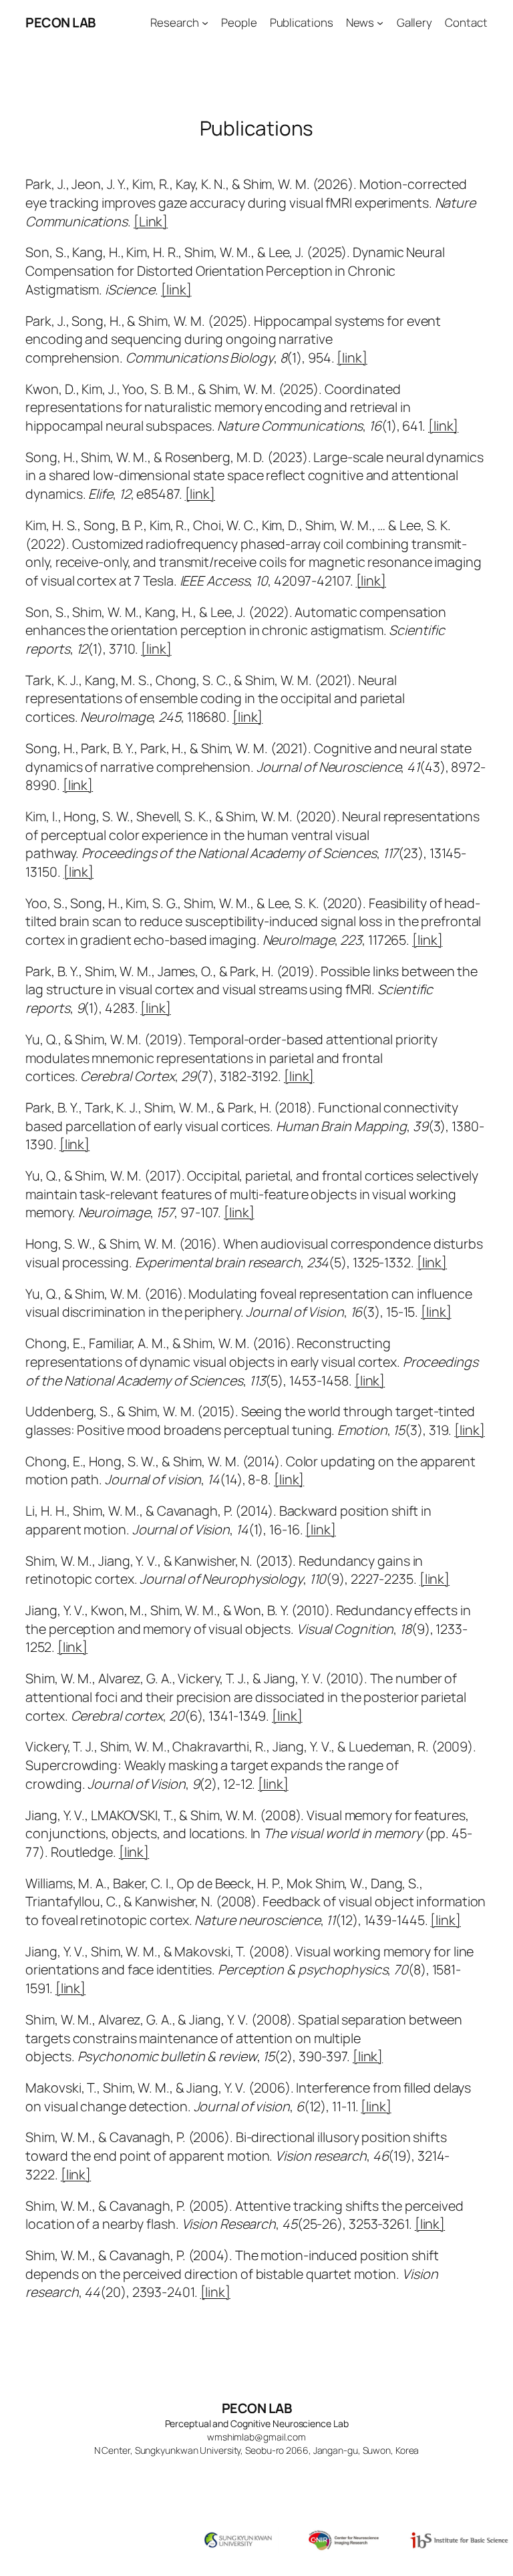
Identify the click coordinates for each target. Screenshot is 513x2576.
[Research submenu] (205, 23)
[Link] (151, 221)
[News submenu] (380, 23)
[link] (176, 289)
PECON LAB (60, 22)
